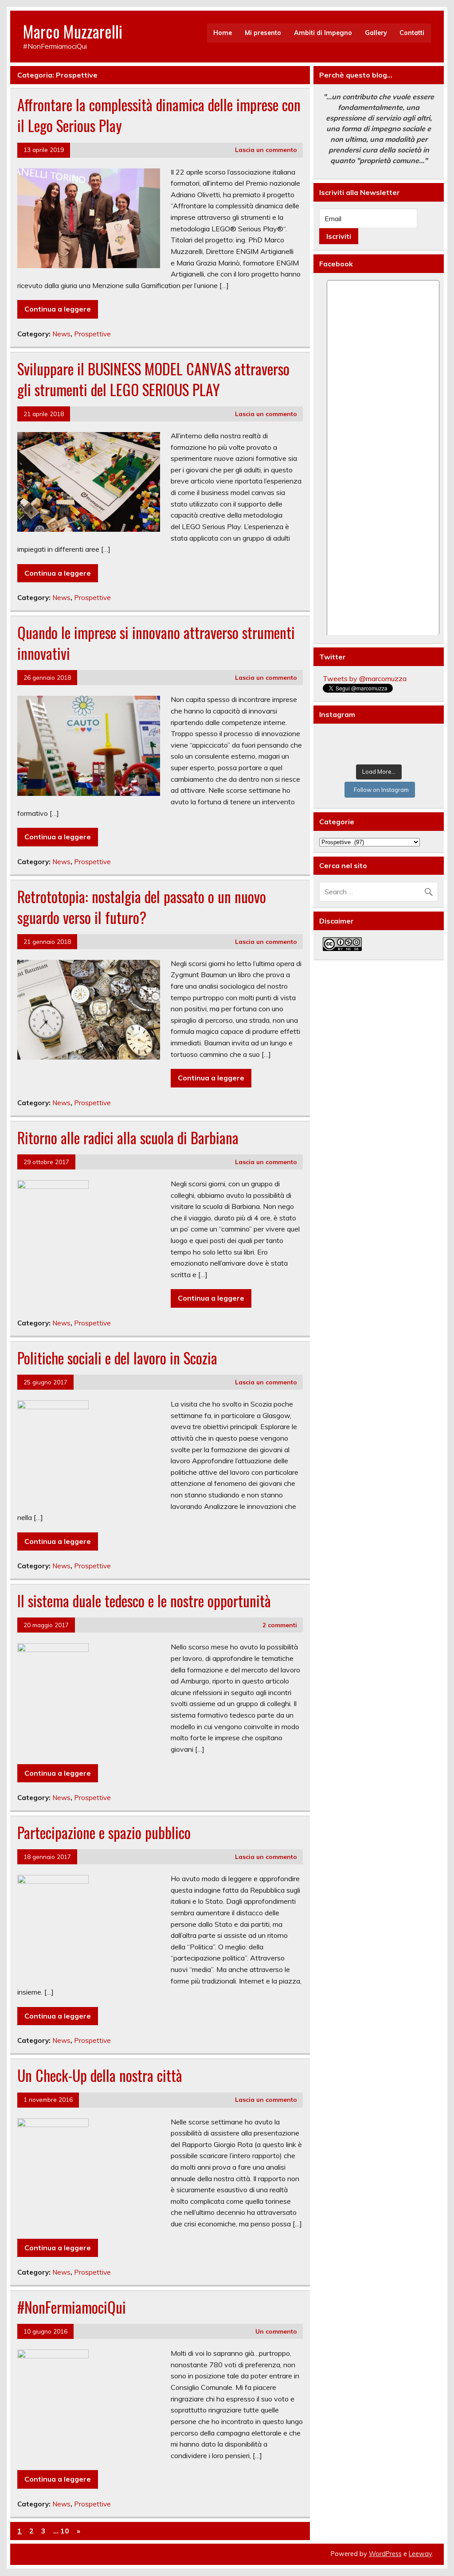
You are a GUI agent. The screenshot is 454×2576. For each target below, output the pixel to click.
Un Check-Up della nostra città (100, 2075)
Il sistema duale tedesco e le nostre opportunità (144, 1601)
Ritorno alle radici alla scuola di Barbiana (128, 1138)
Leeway (420, 2554)
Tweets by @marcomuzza (365, 678)
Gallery (376, 33)
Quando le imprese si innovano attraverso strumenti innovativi (156, 643)
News (61, 334)
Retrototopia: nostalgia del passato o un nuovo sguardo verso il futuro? (142, 907)
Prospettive (92, 334)
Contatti (412, 33)
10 (65, 2531)
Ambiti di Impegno (323, 33)
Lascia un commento (266, 150)
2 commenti (280, 1625)
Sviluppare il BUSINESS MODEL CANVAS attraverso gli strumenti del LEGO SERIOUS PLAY (153, 379)
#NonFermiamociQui (72, 2307)
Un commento (276, 2331)
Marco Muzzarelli (73, 31)
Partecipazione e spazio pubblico (104, 1832)
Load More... (379, 772)
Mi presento (263, 33)
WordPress (385, 2554)
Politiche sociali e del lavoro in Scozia (117, 1358)
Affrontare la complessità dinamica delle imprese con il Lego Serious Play (159, 115)
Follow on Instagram (381, 790)
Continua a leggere (58, 309)
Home (223, 33)
